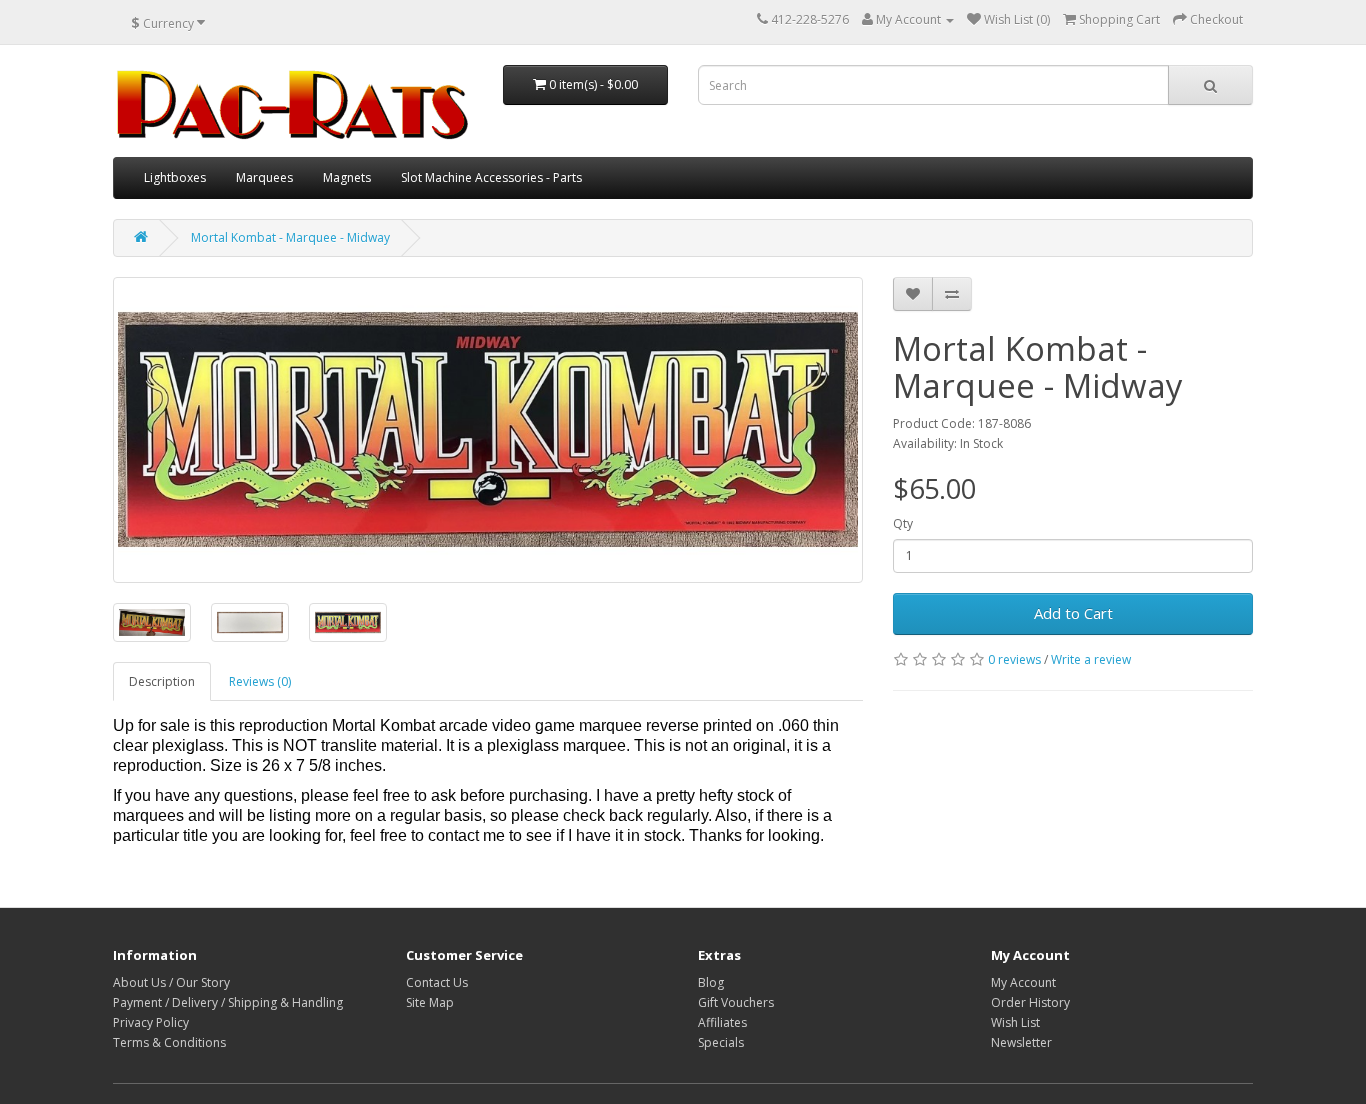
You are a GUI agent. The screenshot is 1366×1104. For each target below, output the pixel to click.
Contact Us (437, 982)
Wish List (1015, 1022)
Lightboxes (175, 177)
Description (162, 681)
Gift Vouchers (736, 1002)
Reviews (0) (260, 681)
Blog (711, 982)
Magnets (347, 177)
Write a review (1091, 659)
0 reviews (1014, 659)
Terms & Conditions (169, 1042)
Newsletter (1021, 1042)
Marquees (264, 177)
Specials (721, 1042)
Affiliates (722, 1022)
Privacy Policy (151, 1022)
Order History (1030, 1002)
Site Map (430, 1002)
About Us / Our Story (171, 982)
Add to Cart (1073, 613)
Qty (903, 523)
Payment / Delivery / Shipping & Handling (228, 1002)
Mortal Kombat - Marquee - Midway (290, 237)
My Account (1023, 982)
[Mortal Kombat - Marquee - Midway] (488, 430)
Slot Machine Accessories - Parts (491, 177)
